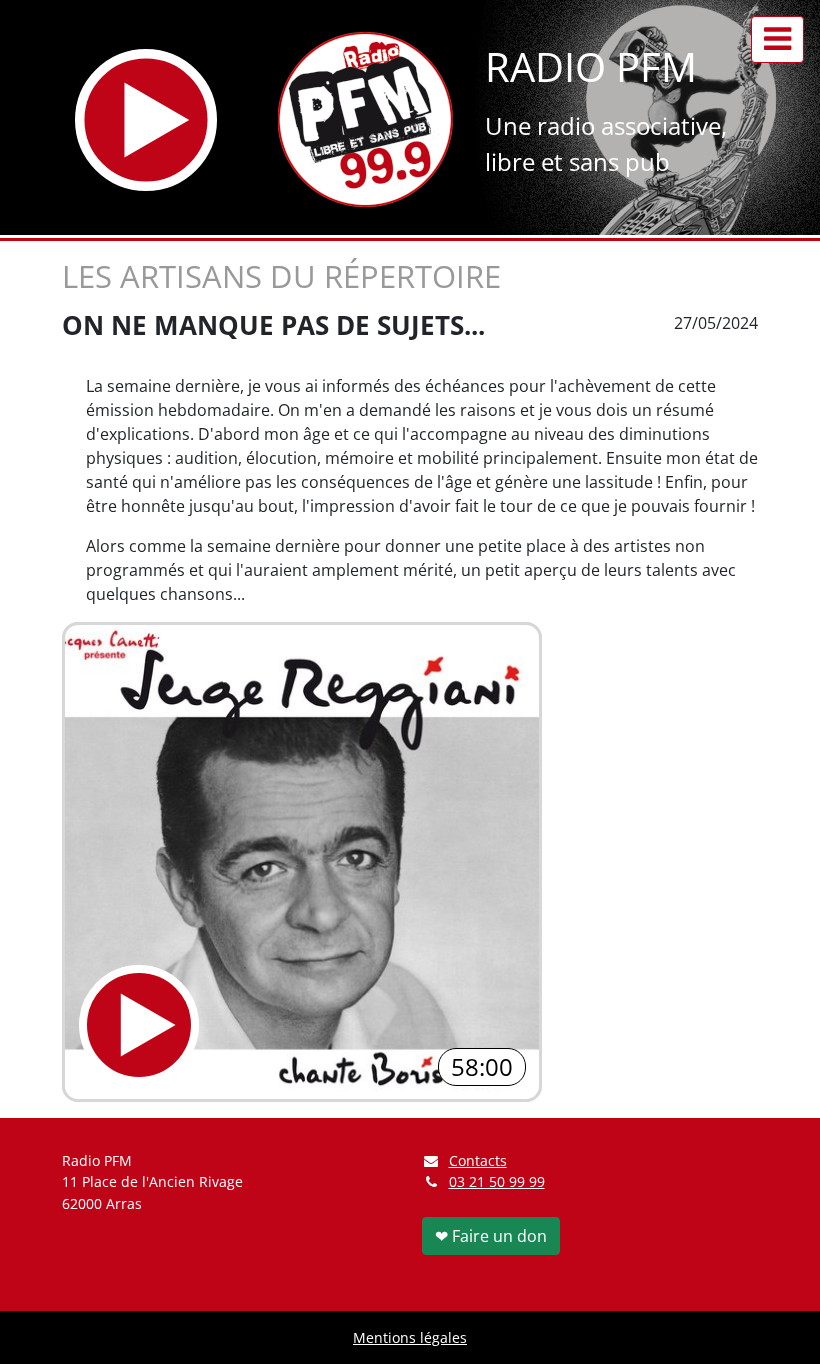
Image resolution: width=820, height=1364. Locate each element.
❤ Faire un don (491, 1236)
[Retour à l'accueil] (365, 119)
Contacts (478, 1160)
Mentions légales (410, 1337)
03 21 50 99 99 (497, 1181)
